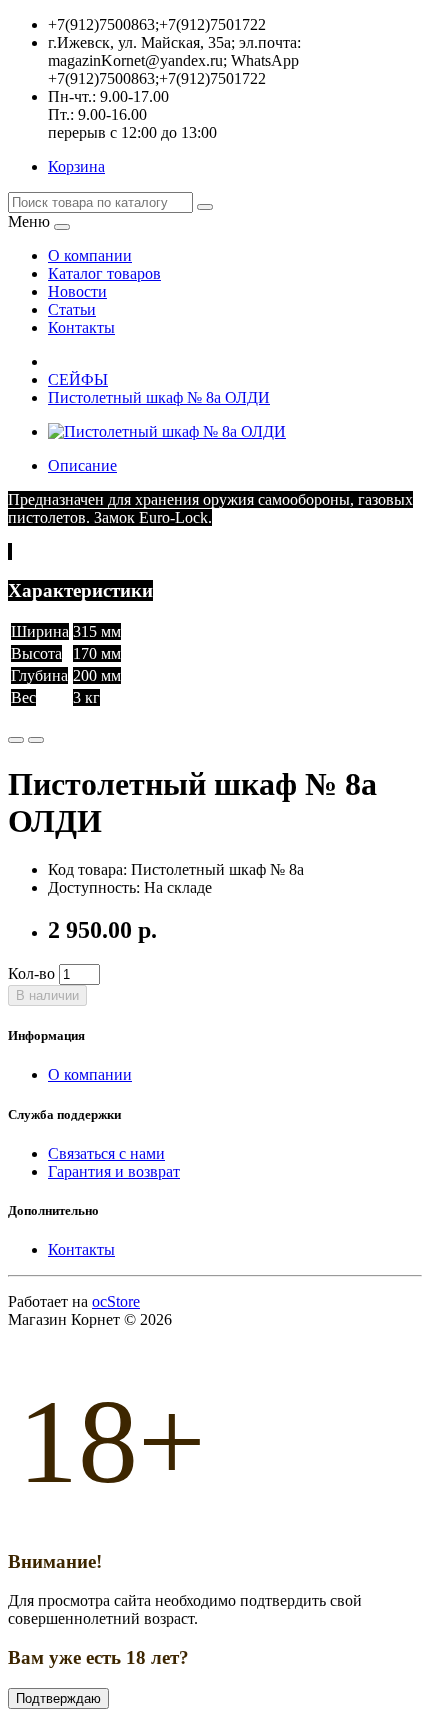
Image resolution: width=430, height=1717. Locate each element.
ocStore (116, 1301)
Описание (82, 465)
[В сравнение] (36, 740)
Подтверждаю (58, 1698)
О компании (90, 1074)
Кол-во (31, 973)
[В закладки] (16, 740)
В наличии (47, 995)
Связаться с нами (106, 1153)
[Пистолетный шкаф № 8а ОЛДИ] (167, 431)
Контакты (81, 1249)
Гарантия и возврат (114, 1171)
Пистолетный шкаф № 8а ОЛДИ (159, 397)
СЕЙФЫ (78, 379)
